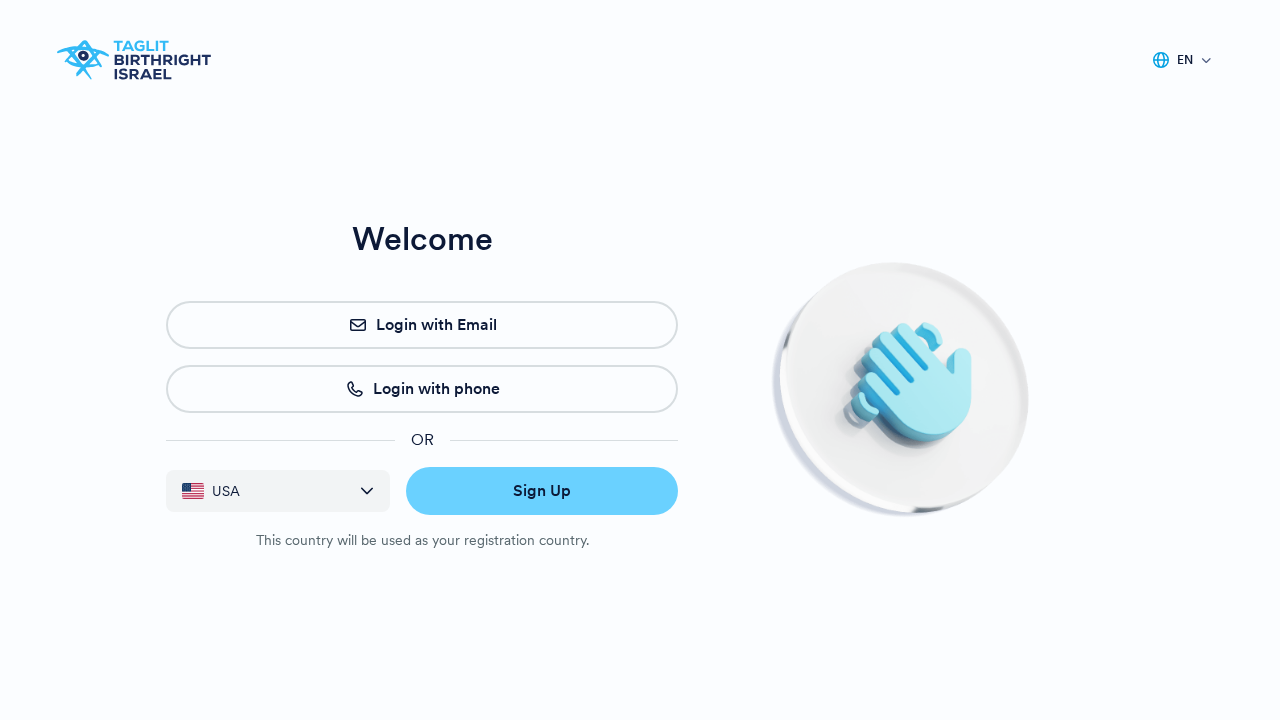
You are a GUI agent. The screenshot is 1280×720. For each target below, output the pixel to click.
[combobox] (263, 491)
